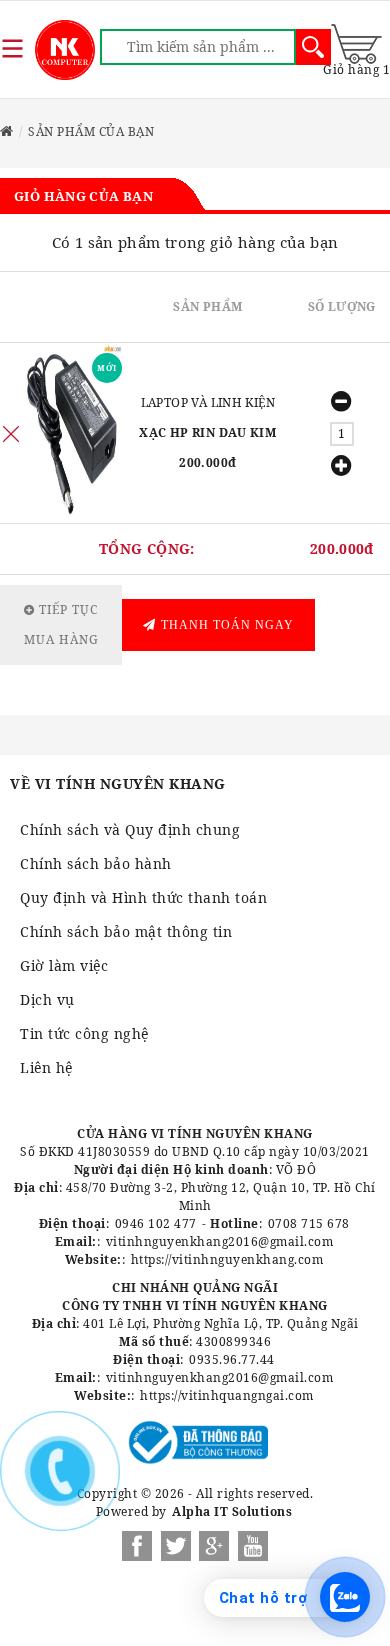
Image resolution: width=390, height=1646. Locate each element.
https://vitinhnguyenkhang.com (227, 1259)
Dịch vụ (47, 999)
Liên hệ (46, 1067)
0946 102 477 (156, 1223)
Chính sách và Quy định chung (130, 829)
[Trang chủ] (65, 50)
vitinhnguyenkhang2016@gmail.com (220, 1241)
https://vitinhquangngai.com (227, 1395)
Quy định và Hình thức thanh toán (143, 897)
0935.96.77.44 (232, 1359)
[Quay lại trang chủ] (7, 131)
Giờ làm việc (64, 965)
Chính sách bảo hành (96, 863)
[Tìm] (313, 47)
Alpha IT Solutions (232, 1511)
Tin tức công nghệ (84, 1033)
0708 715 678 (309, 1223)
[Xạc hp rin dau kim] (72, 433)
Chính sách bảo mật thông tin (126, 931)
